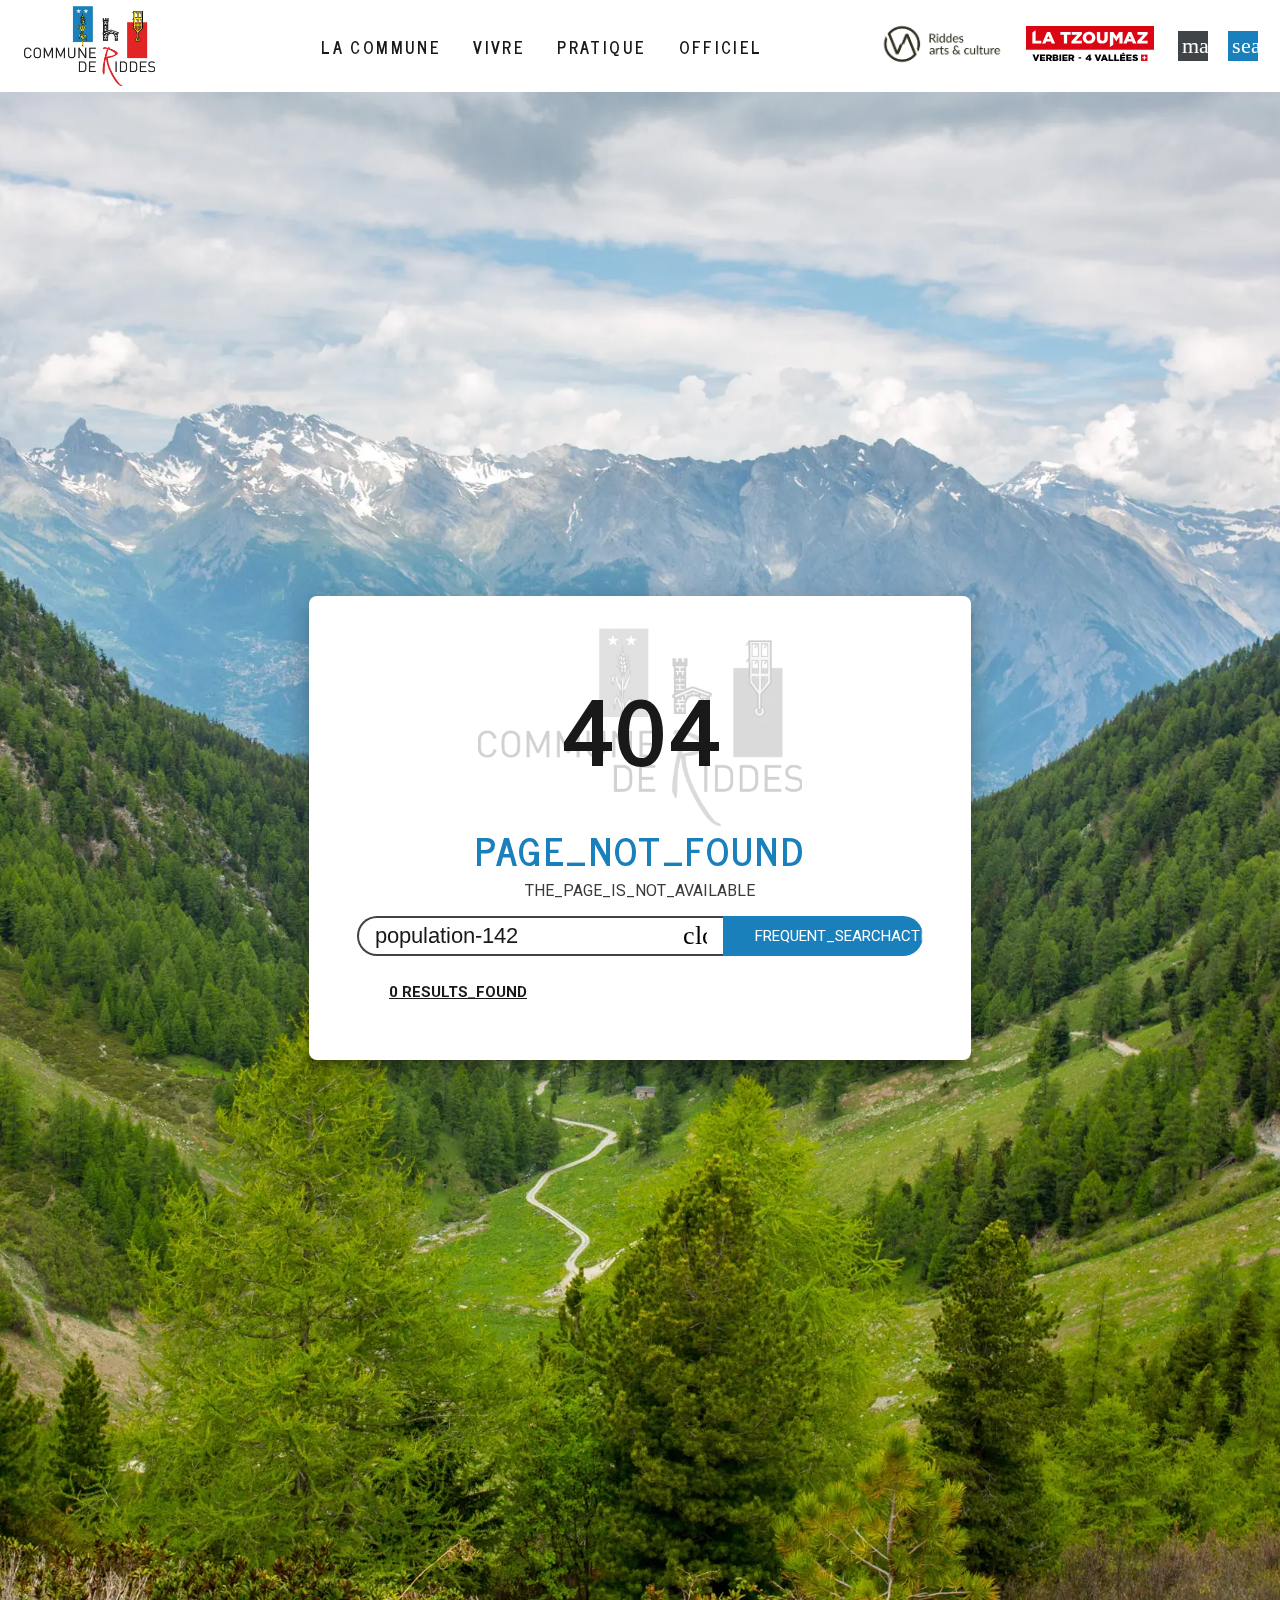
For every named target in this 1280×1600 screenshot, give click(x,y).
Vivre (499, 46)
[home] (89, 46)
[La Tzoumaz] (1094, 46)
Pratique (601, 46)
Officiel (721, 46)
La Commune (381, 46)
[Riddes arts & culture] (942, 46)
